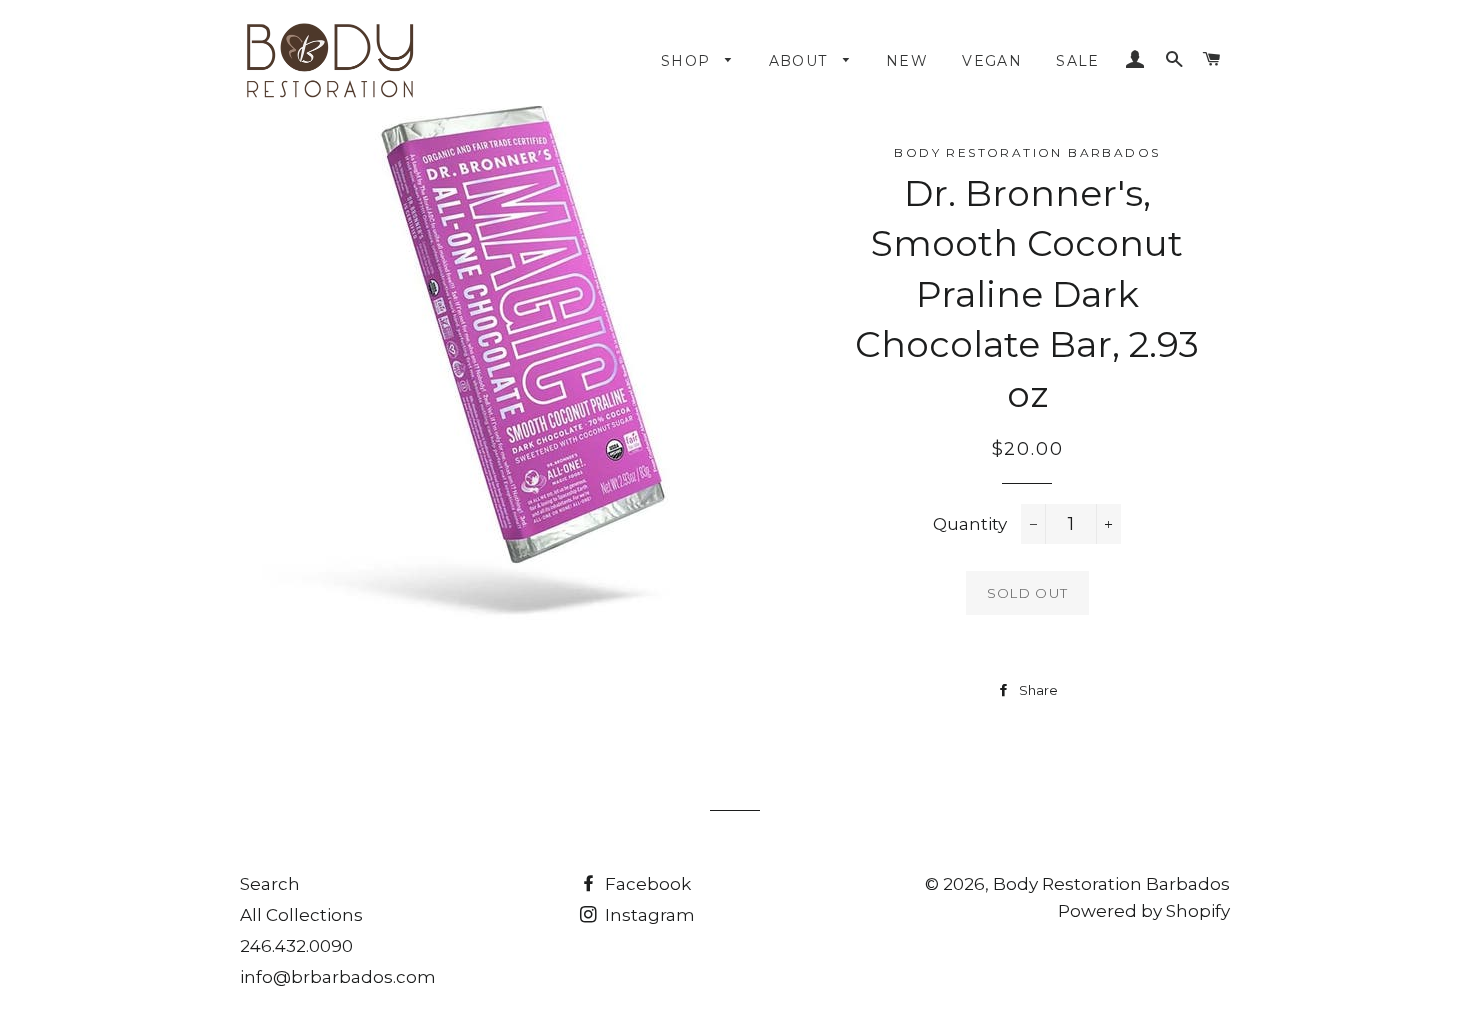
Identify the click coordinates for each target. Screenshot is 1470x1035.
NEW (907, 61)
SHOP (688, 61)
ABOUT (801, 61)
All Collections (301, 915)
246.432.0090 (296, 946)
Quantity (970, 524)
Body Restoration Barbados (1111, 884)
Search (270, 884)
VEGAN (992, 61)
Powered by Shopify (1144, 911)
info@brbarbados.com (338, 977)
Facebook (646, 884)
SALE (1078, 61)
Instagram (648, 915)
